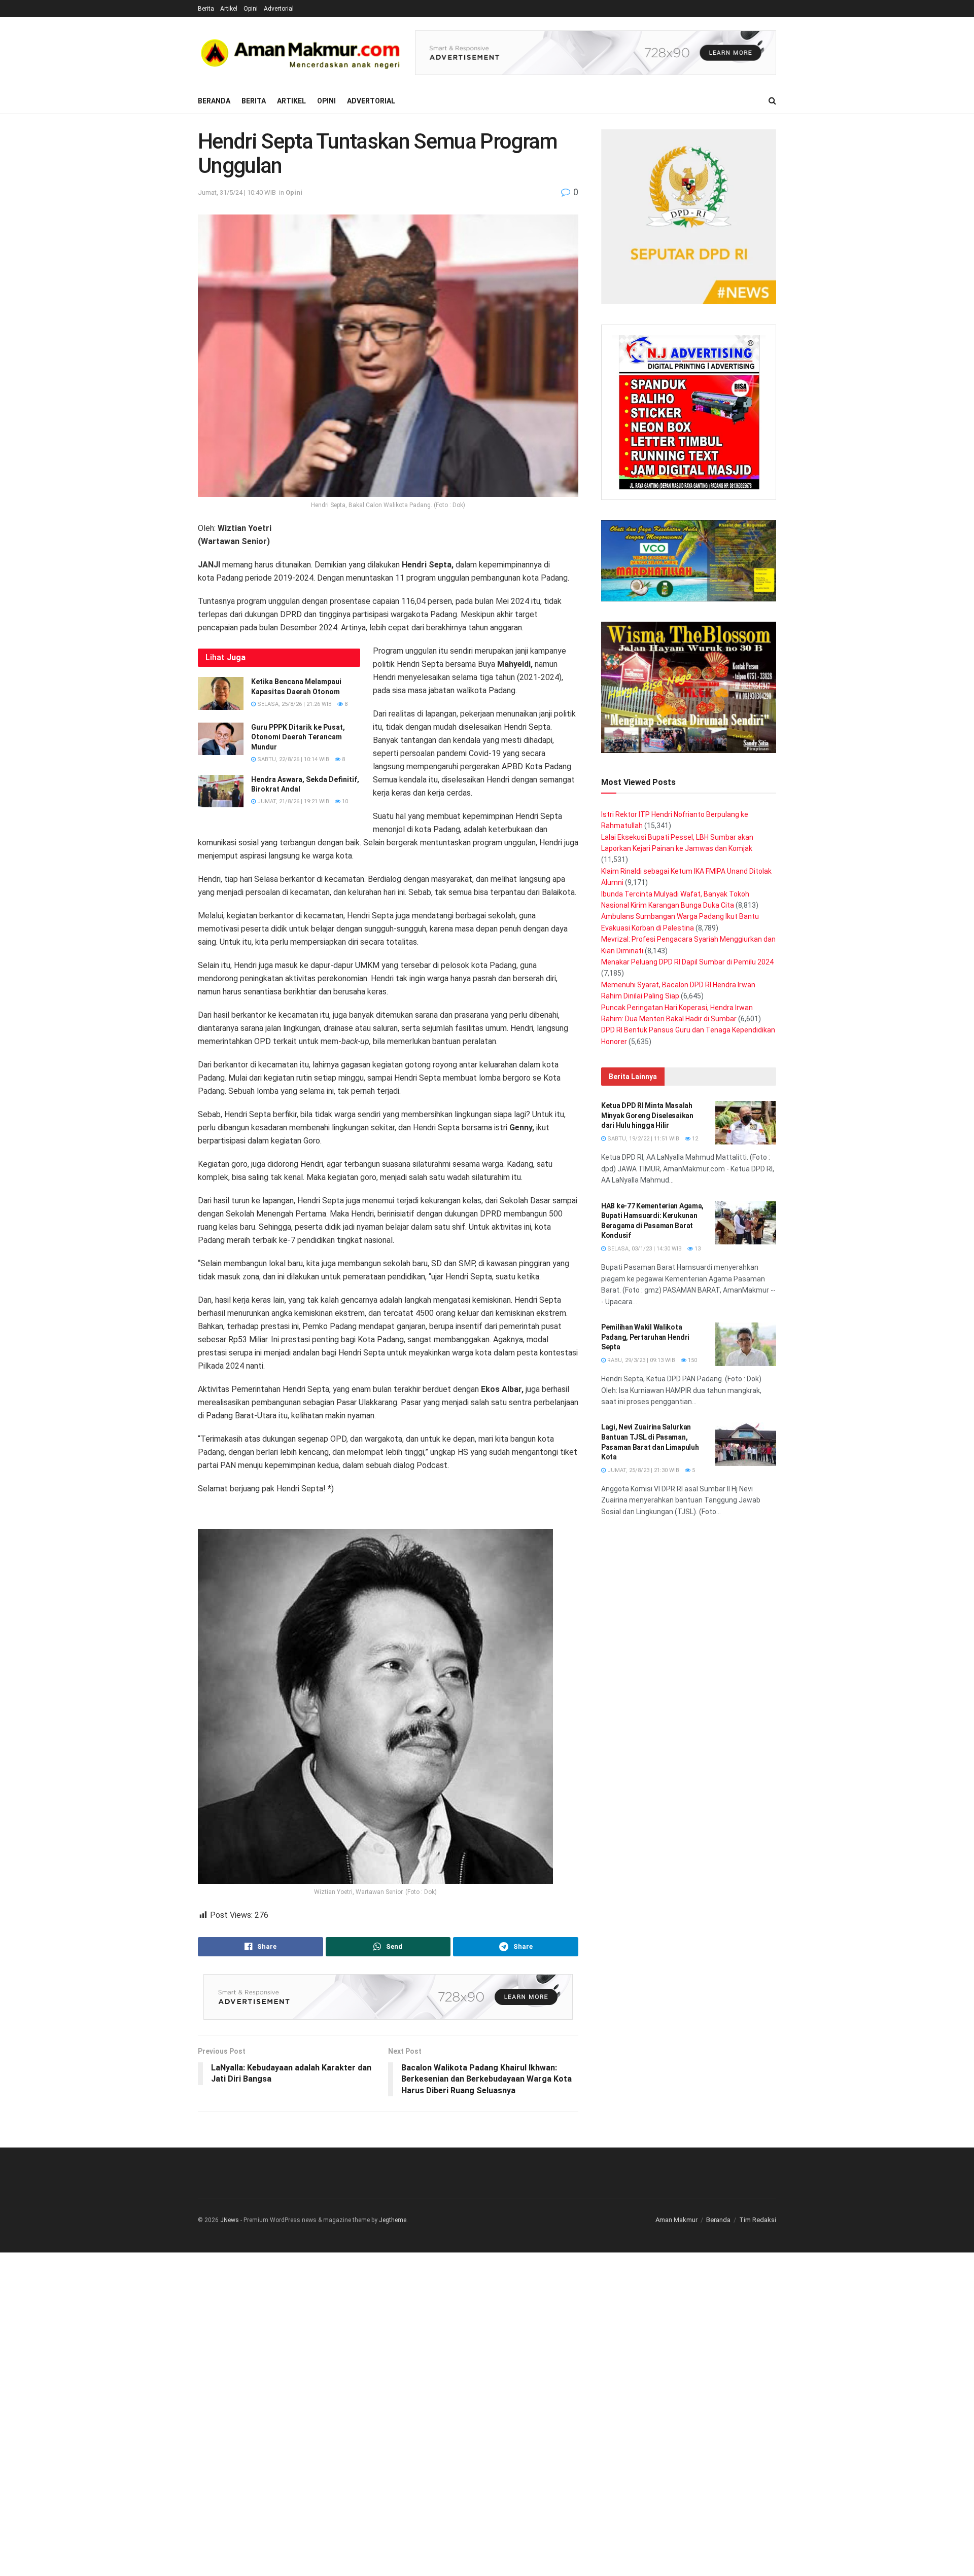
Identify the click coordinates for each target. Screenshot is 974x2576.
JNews (230, 2220)
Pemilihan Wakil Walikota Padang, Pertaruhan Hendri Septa (645, 1337)
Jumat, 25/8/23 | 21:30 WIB (642, 1470)
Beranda (214, 101)
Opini (251, 9)
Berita (206, 9)
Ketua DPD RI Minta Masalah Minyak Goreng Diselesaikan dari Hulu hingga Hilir (647, 1115)
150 (692, 1360)
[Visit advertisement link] (596, 53)
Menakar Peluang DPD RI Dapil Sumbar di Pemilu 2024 (687, 962)
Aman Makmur (676, 2220)
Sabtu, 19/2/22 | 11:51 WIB (642, 1139)
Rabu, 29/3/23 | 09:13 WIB (640, 1360)
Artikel (229, 9)
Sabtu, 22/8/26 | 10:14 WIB (292, 759)
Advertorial (279, 9)
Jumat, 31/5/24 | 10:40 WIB (237, 192)
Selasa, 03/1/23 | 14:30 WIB (644, 1249)
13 (697, 1249)
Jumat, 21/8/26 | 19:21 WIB (292, 801)
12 (694, 1139)
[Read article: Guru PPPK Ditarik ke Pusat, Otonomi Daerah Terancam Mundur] (221, 739)
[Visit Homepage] (299, 53)
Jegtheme (393, 2220)
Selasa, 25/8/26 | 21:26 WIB (294, 704)
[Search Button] (772, 101)
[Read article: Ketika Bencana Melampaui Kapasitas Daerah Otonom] (221, 693)
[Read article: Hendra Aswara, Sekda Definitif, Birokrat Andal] (221, 791)
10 (344, 801)
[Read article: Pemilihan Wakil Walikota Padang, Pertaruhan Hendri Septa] (746, 1344)
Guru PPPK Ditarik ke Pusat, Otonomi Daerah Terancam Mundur (298, 737)
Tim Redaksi (758, 2220)
